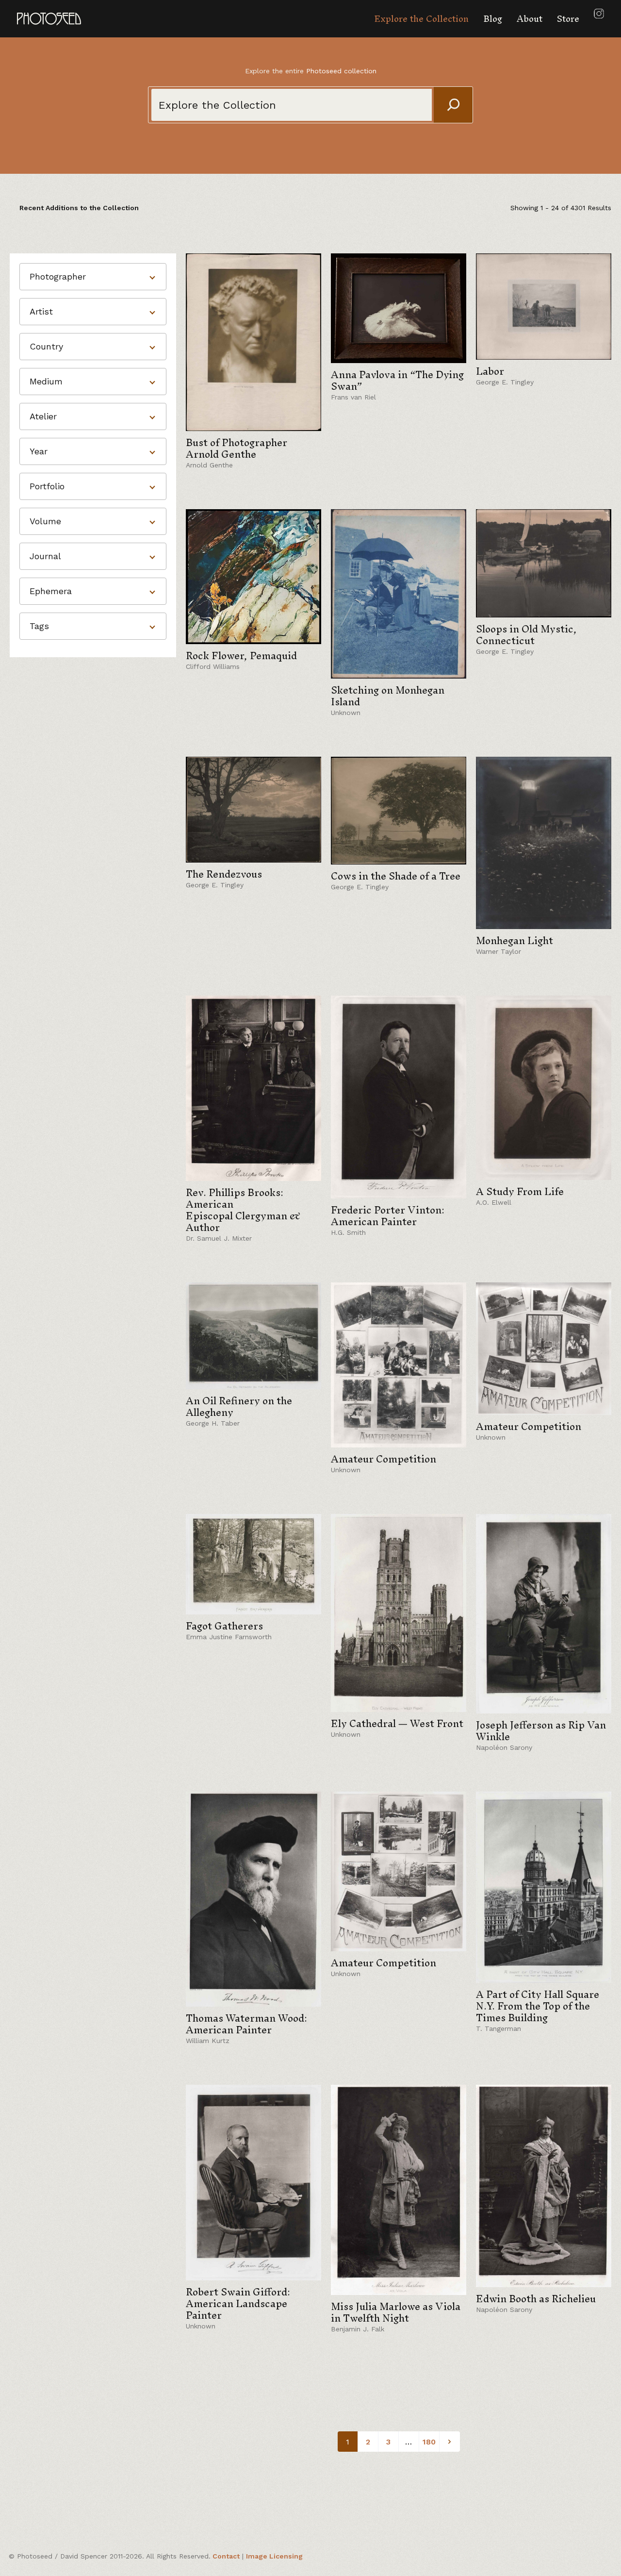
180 (429, 2442)
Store (568, 19)
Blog (493, 19)
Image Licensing (274, 2556)
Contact (226, 2556)
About (530, 19)
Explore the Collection (421, 19)
